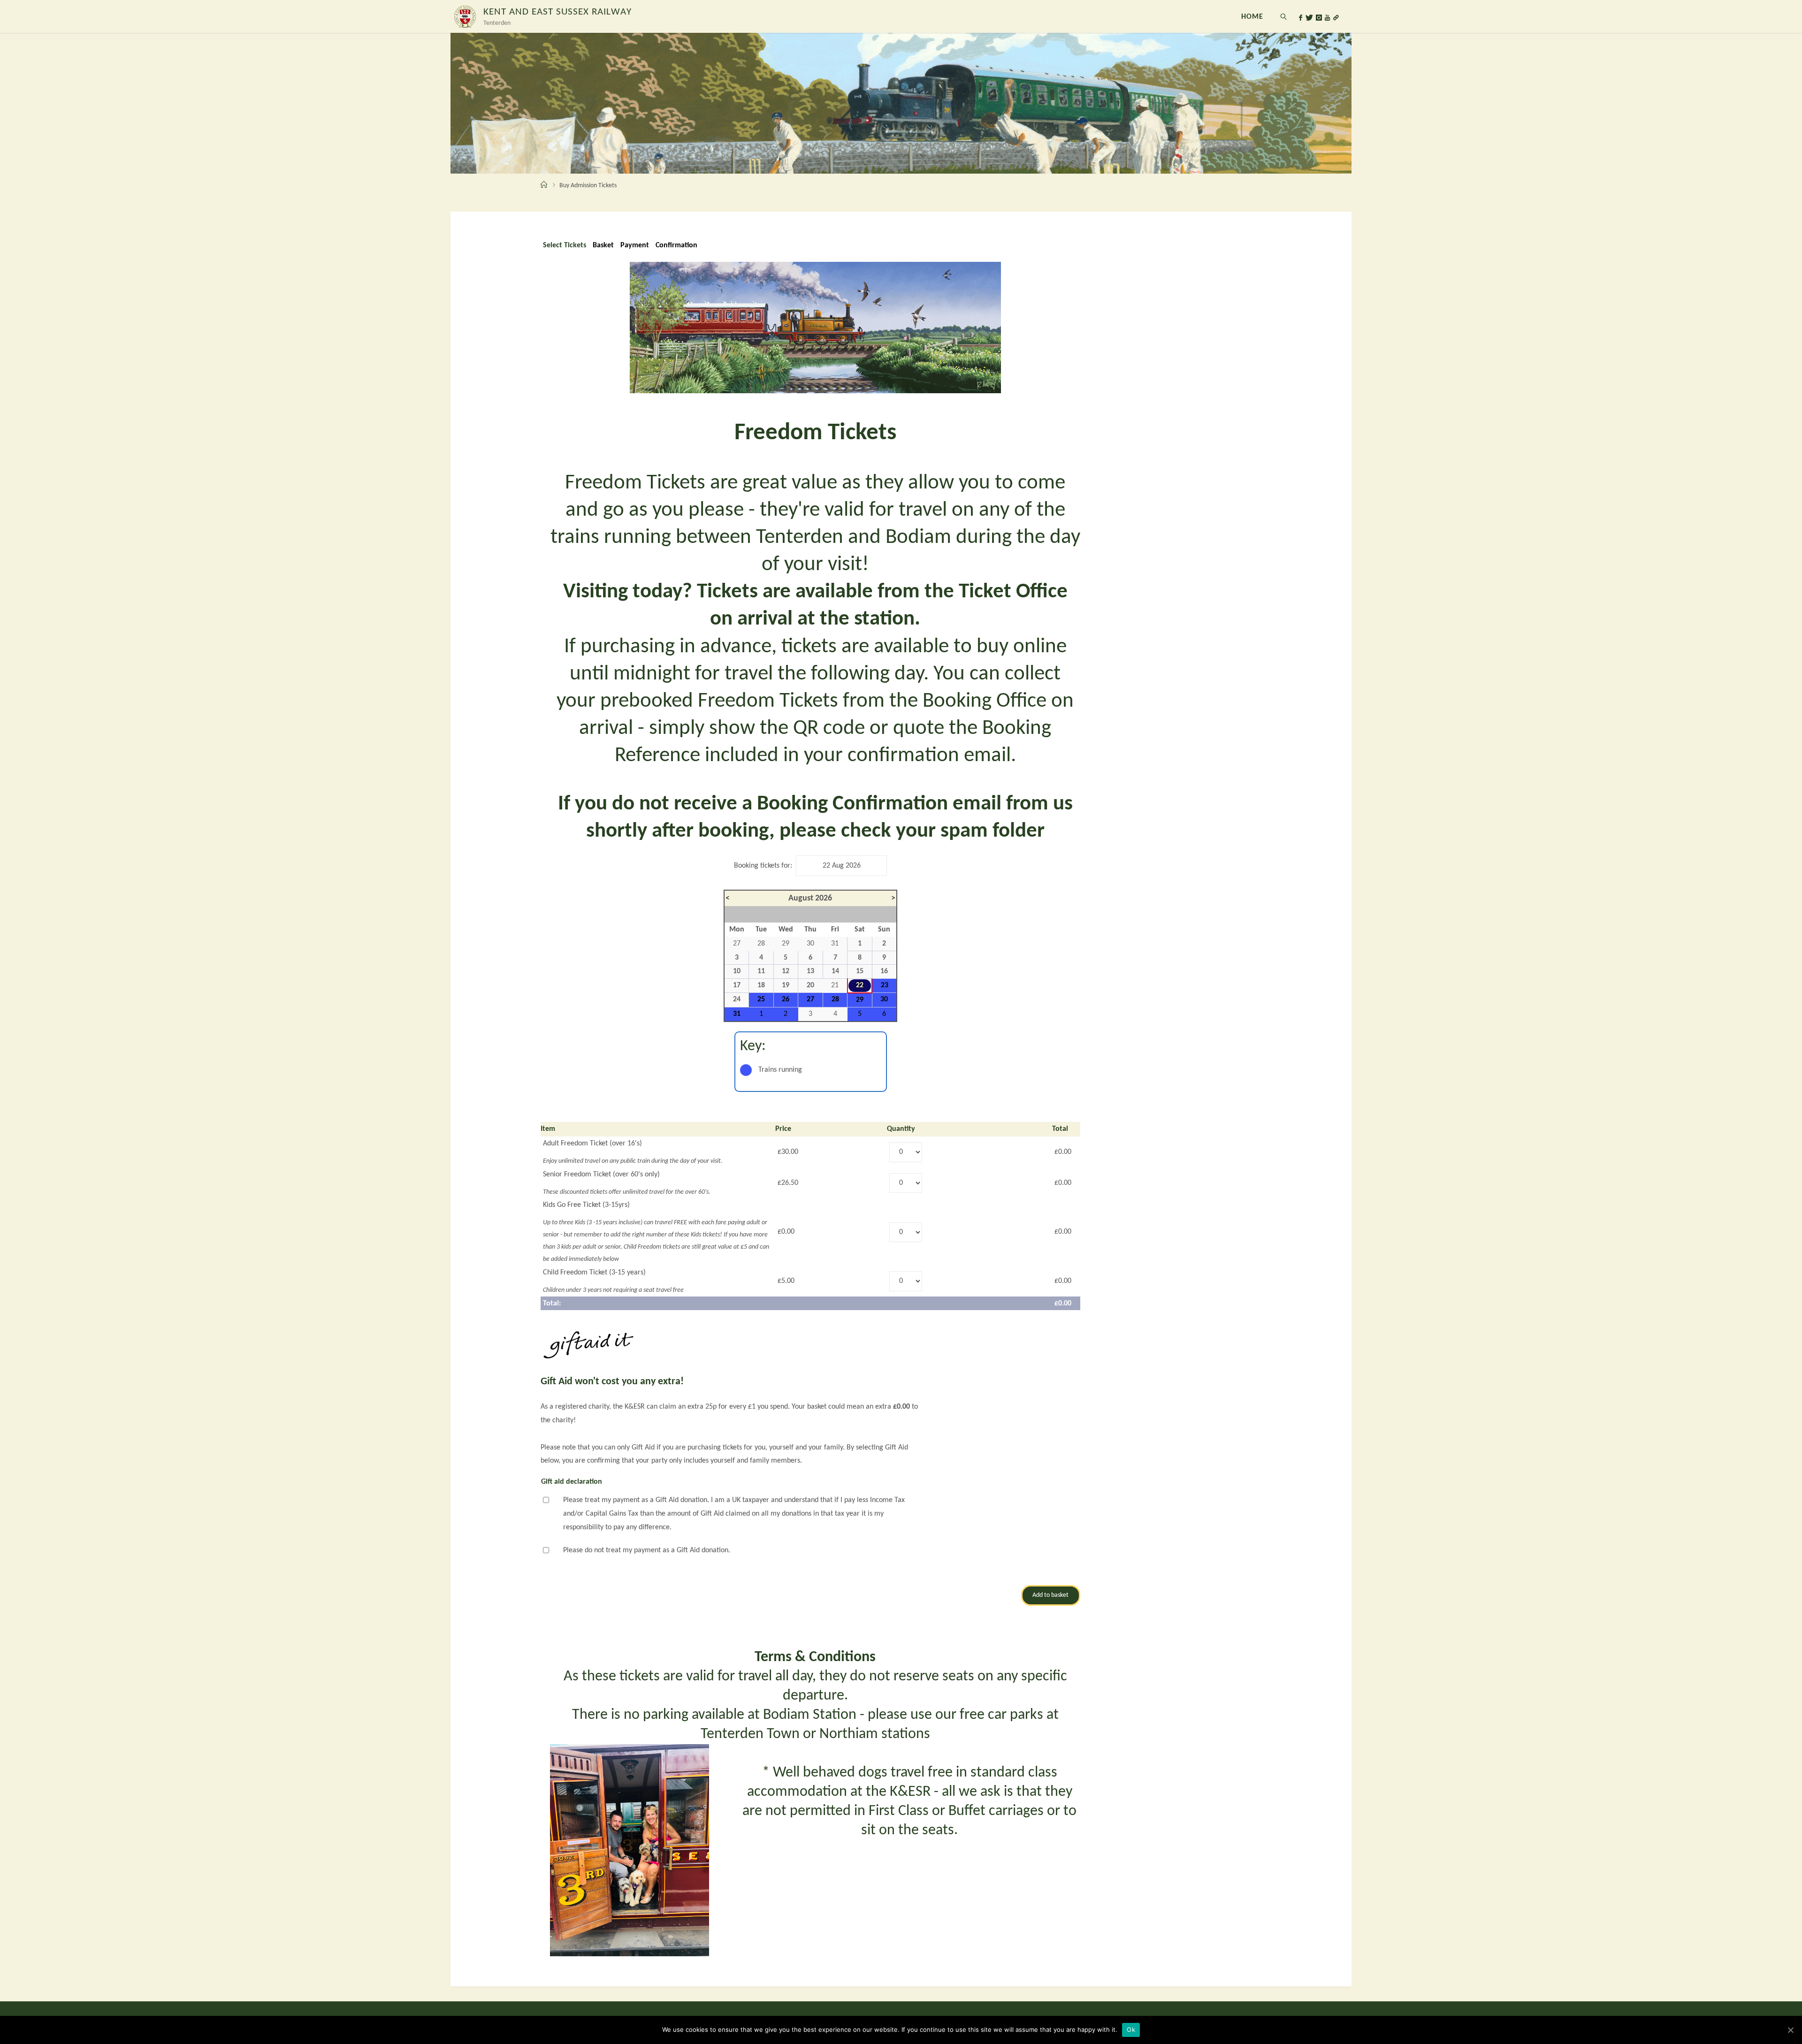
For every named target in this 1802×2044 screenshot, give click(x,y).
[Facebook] (1301, 18)
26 (786, 999)
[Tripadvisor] (1336, 18)
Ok (1131, 2029)
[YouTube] (1327, 18)
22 (860, 985)
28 (835, 999)
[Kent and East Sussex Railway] (465, 16)
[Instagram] (1319, 18)
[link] (1284, 16)
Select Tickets (565, 245)
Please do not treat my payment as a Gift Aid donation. (647, 1550)
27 (810, 999)
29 (860, 1000)
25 (761, 999)
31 (737, 1014)
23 (885, 985)
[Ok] (1790, 2030)
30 (884, 999)
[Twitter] (1309, 18)
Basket (603, 245)
